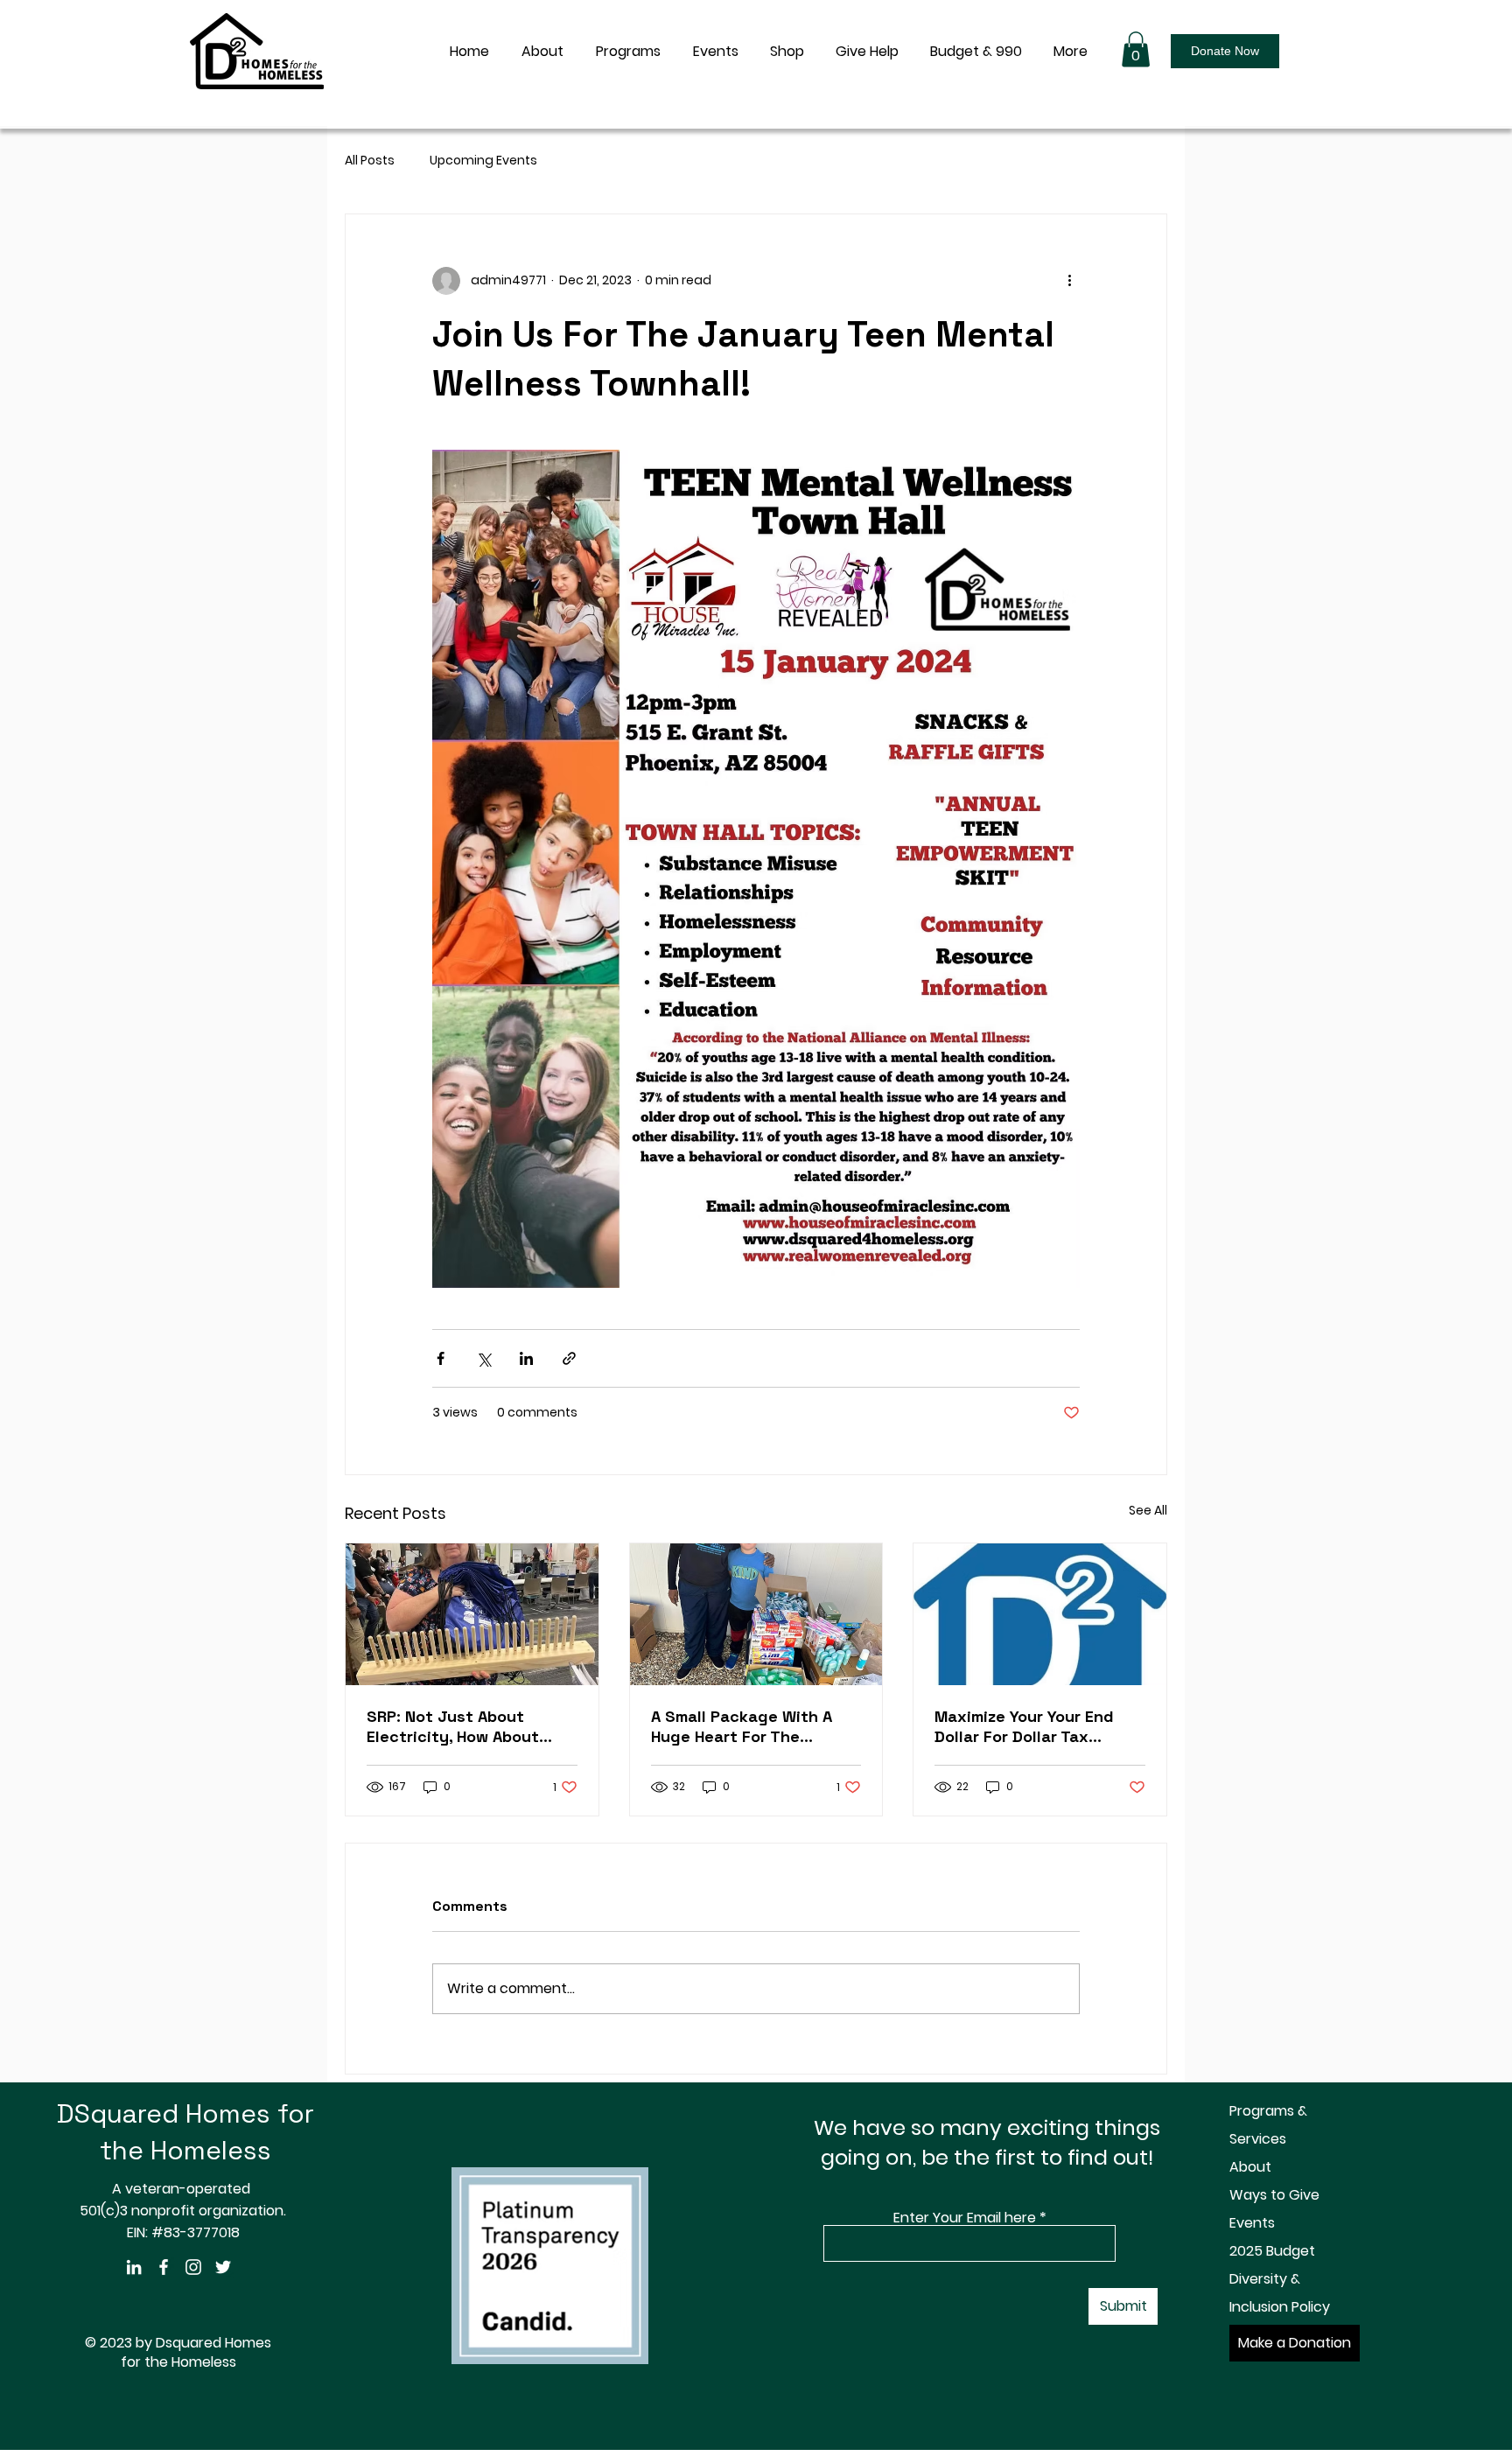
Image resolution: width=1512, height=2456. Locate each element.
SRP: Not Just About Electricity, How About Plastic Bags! (453, 1726)
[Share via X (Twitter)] (483, 1358)
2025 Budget (1272, 2251)
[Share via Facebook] (441, 1358)
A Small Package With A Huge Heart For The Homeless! (742, 1726)
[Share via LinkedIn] (526, 1358)
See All (1148, 1510)
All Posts (370, 161)
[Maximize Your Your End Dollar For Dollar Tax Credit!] (1040, 1614)
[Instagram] (193, 2267)
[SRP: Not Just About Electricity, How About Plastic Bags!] (472, 1614)
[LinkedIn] (134, 2267)
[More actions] (1069, 281)
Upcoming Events (483, 161)
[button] (1136, 49)
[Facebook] (164, 2267)
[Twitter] (223, 2267)
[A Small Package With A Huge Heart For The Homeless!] (756, 1614)
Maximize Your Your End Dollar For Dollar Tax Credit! (1024, 1726)
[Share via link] (569, 1358)
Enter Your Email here (965, 2218)
